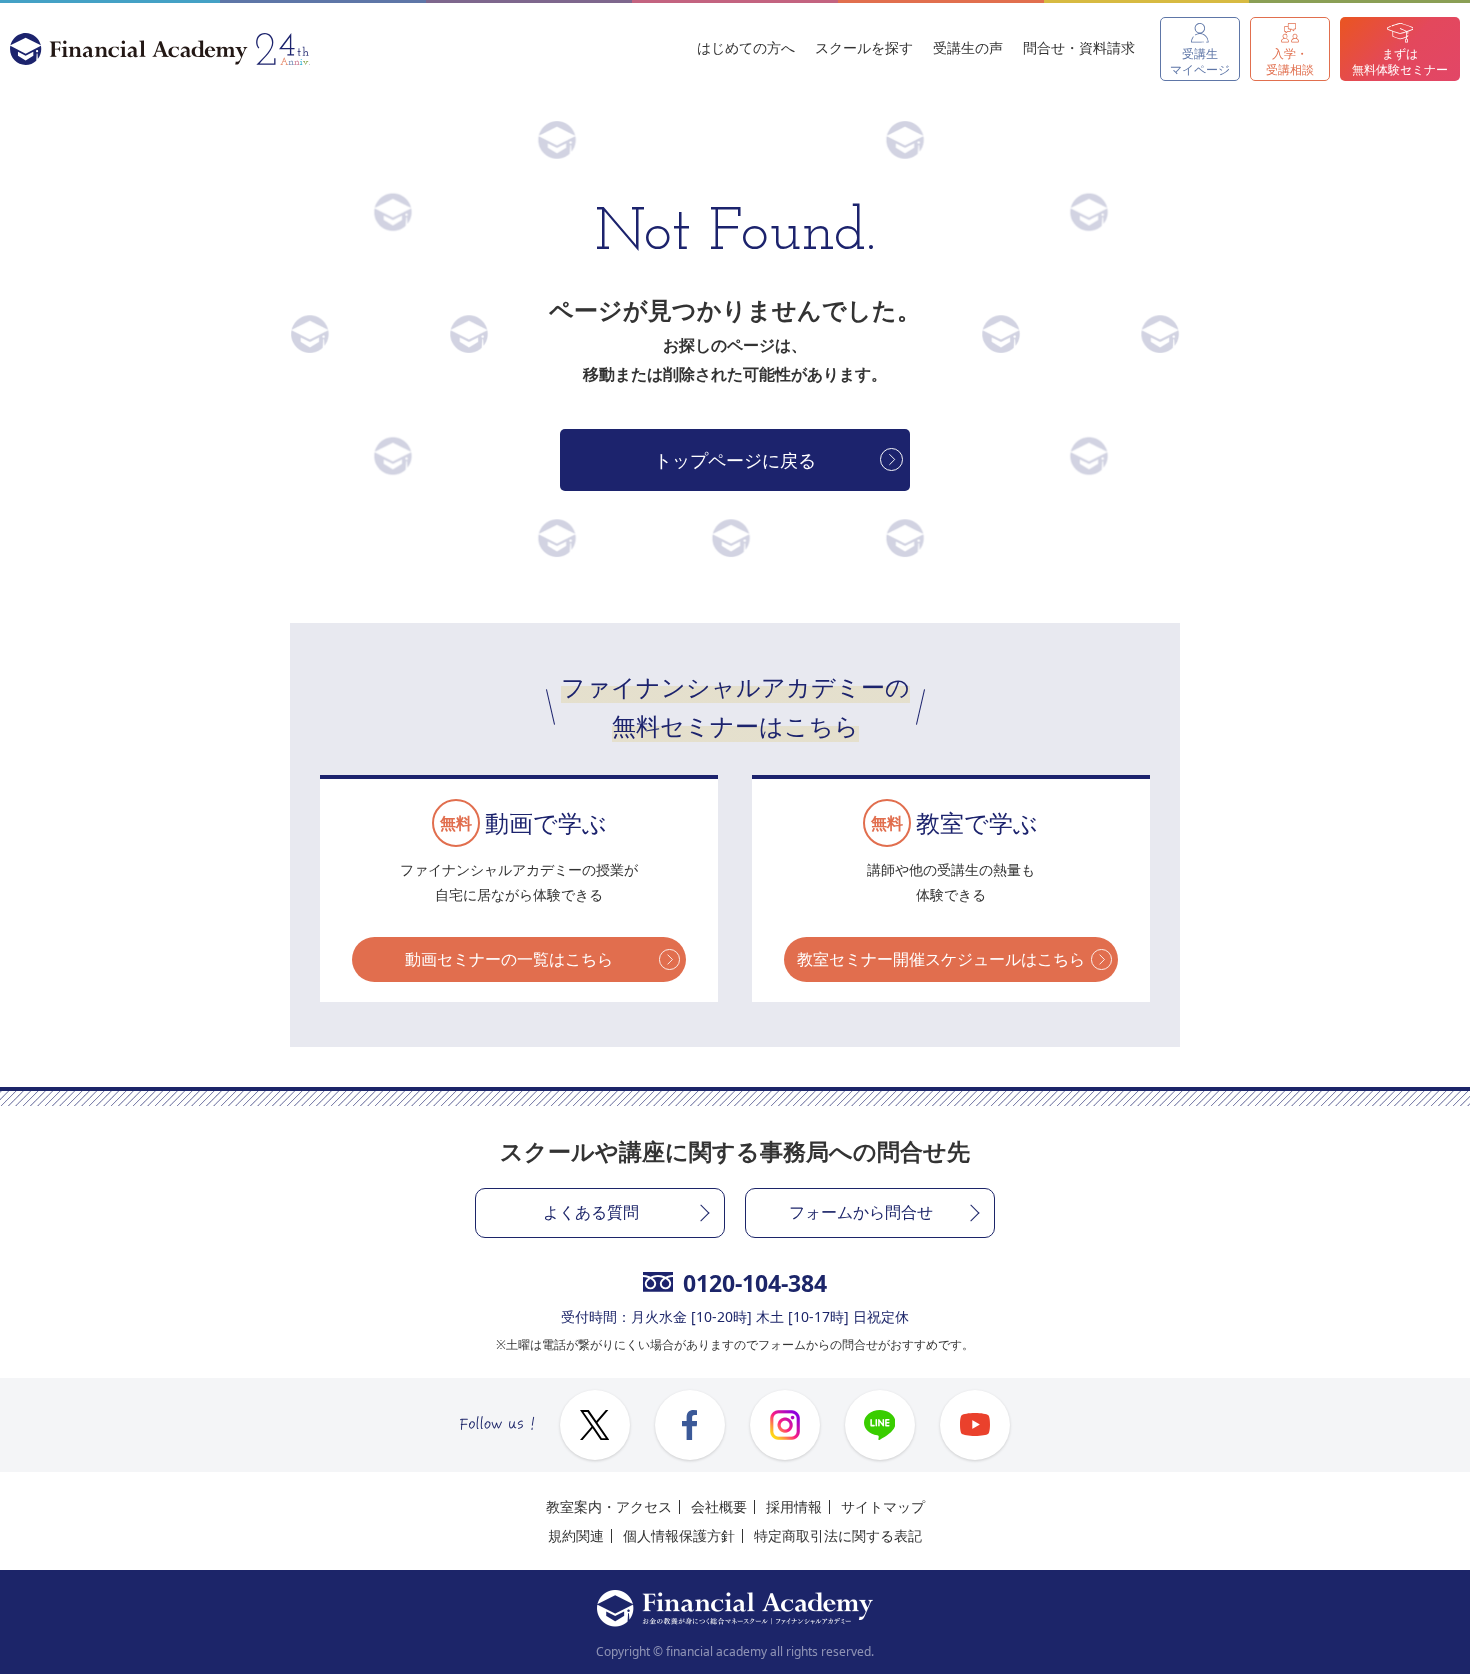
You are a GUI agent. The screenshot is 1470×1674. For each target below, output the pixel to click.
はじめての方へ (746, 47)
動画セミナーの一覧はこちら (509, 959)
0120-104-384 (755, 1283)
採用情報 (794, 1506)
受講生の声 (968, 47)
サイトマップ (883, 1506)
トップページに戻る (735, 460)
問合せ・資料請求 (1079, 47)
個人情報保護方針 (679, 1535)
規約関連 (576, 1535)
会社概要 (719, 1506)
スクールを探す (864, 47)
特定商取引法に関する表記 (838, 1535)
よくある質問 (591, 1212)
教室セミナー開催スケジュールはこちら (941, 959)
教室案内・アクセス (609, 1506)
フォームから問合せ (861, 1212)
